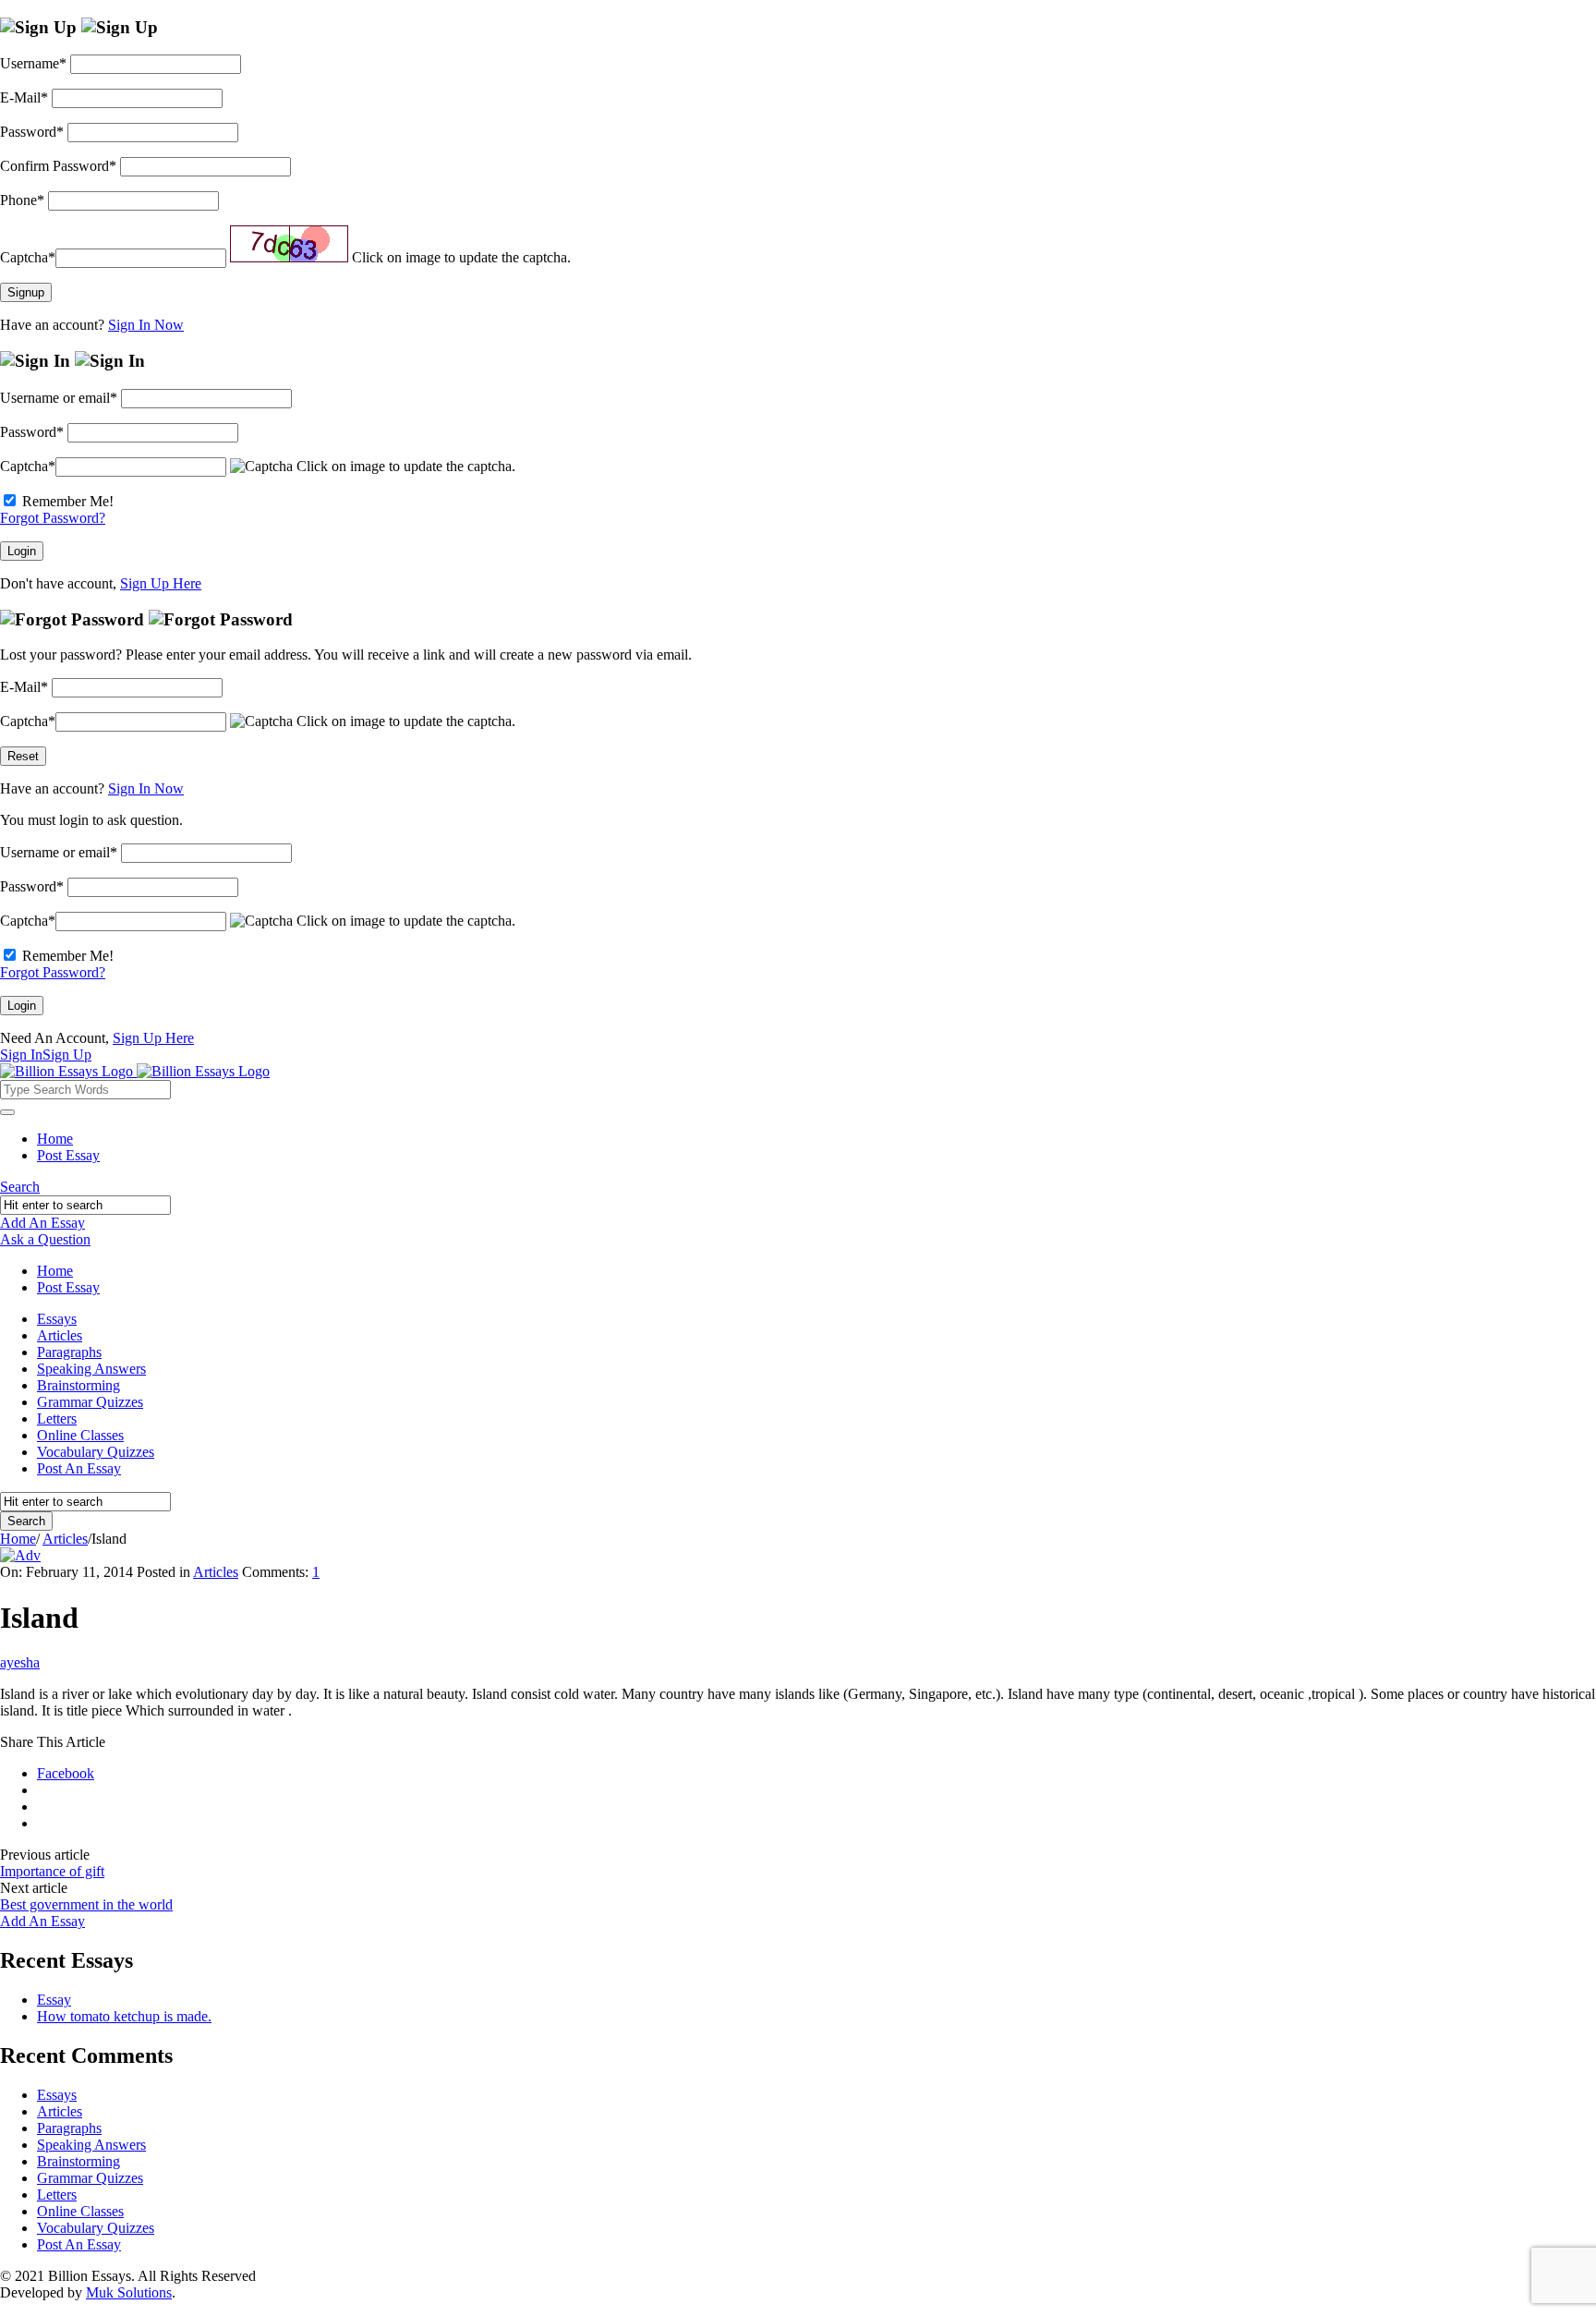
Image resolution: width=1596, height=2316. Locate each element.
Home (55, 1139)
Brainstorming (79, 1385)
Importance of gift (52, 1871)
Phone (22, 200)
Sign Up (67, 1055)
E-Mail (24, 97)
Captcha (28, 257)
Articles (60, 1335)
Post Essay (68, 1155)
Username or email (59, 398)
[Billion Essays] (135, 1071)
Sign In (21, 1055)
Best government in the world (86, 1904)
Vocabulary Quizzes (96, 1452)
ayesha (20, 1662)
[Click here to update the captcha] (289, 244)
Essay (54, 2000)
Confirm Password (58, 166)
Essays (57, 1319)
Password (32, 132)
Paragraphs (69, 1352)
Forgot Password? (53, 518)
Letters (57, 1419)
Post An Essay (79, 1468)
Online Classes (80, 1435)
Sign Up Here (161, 583)
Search (20, 1187)
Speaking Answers (91, 1369)
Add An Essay (42, 1223)
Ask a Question (45, 1239)
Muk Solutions (129, 2292)
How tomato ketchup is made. (124, 2016)
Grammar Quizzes (90, 1402)
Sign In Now (146, 325)
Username (33, 63)
